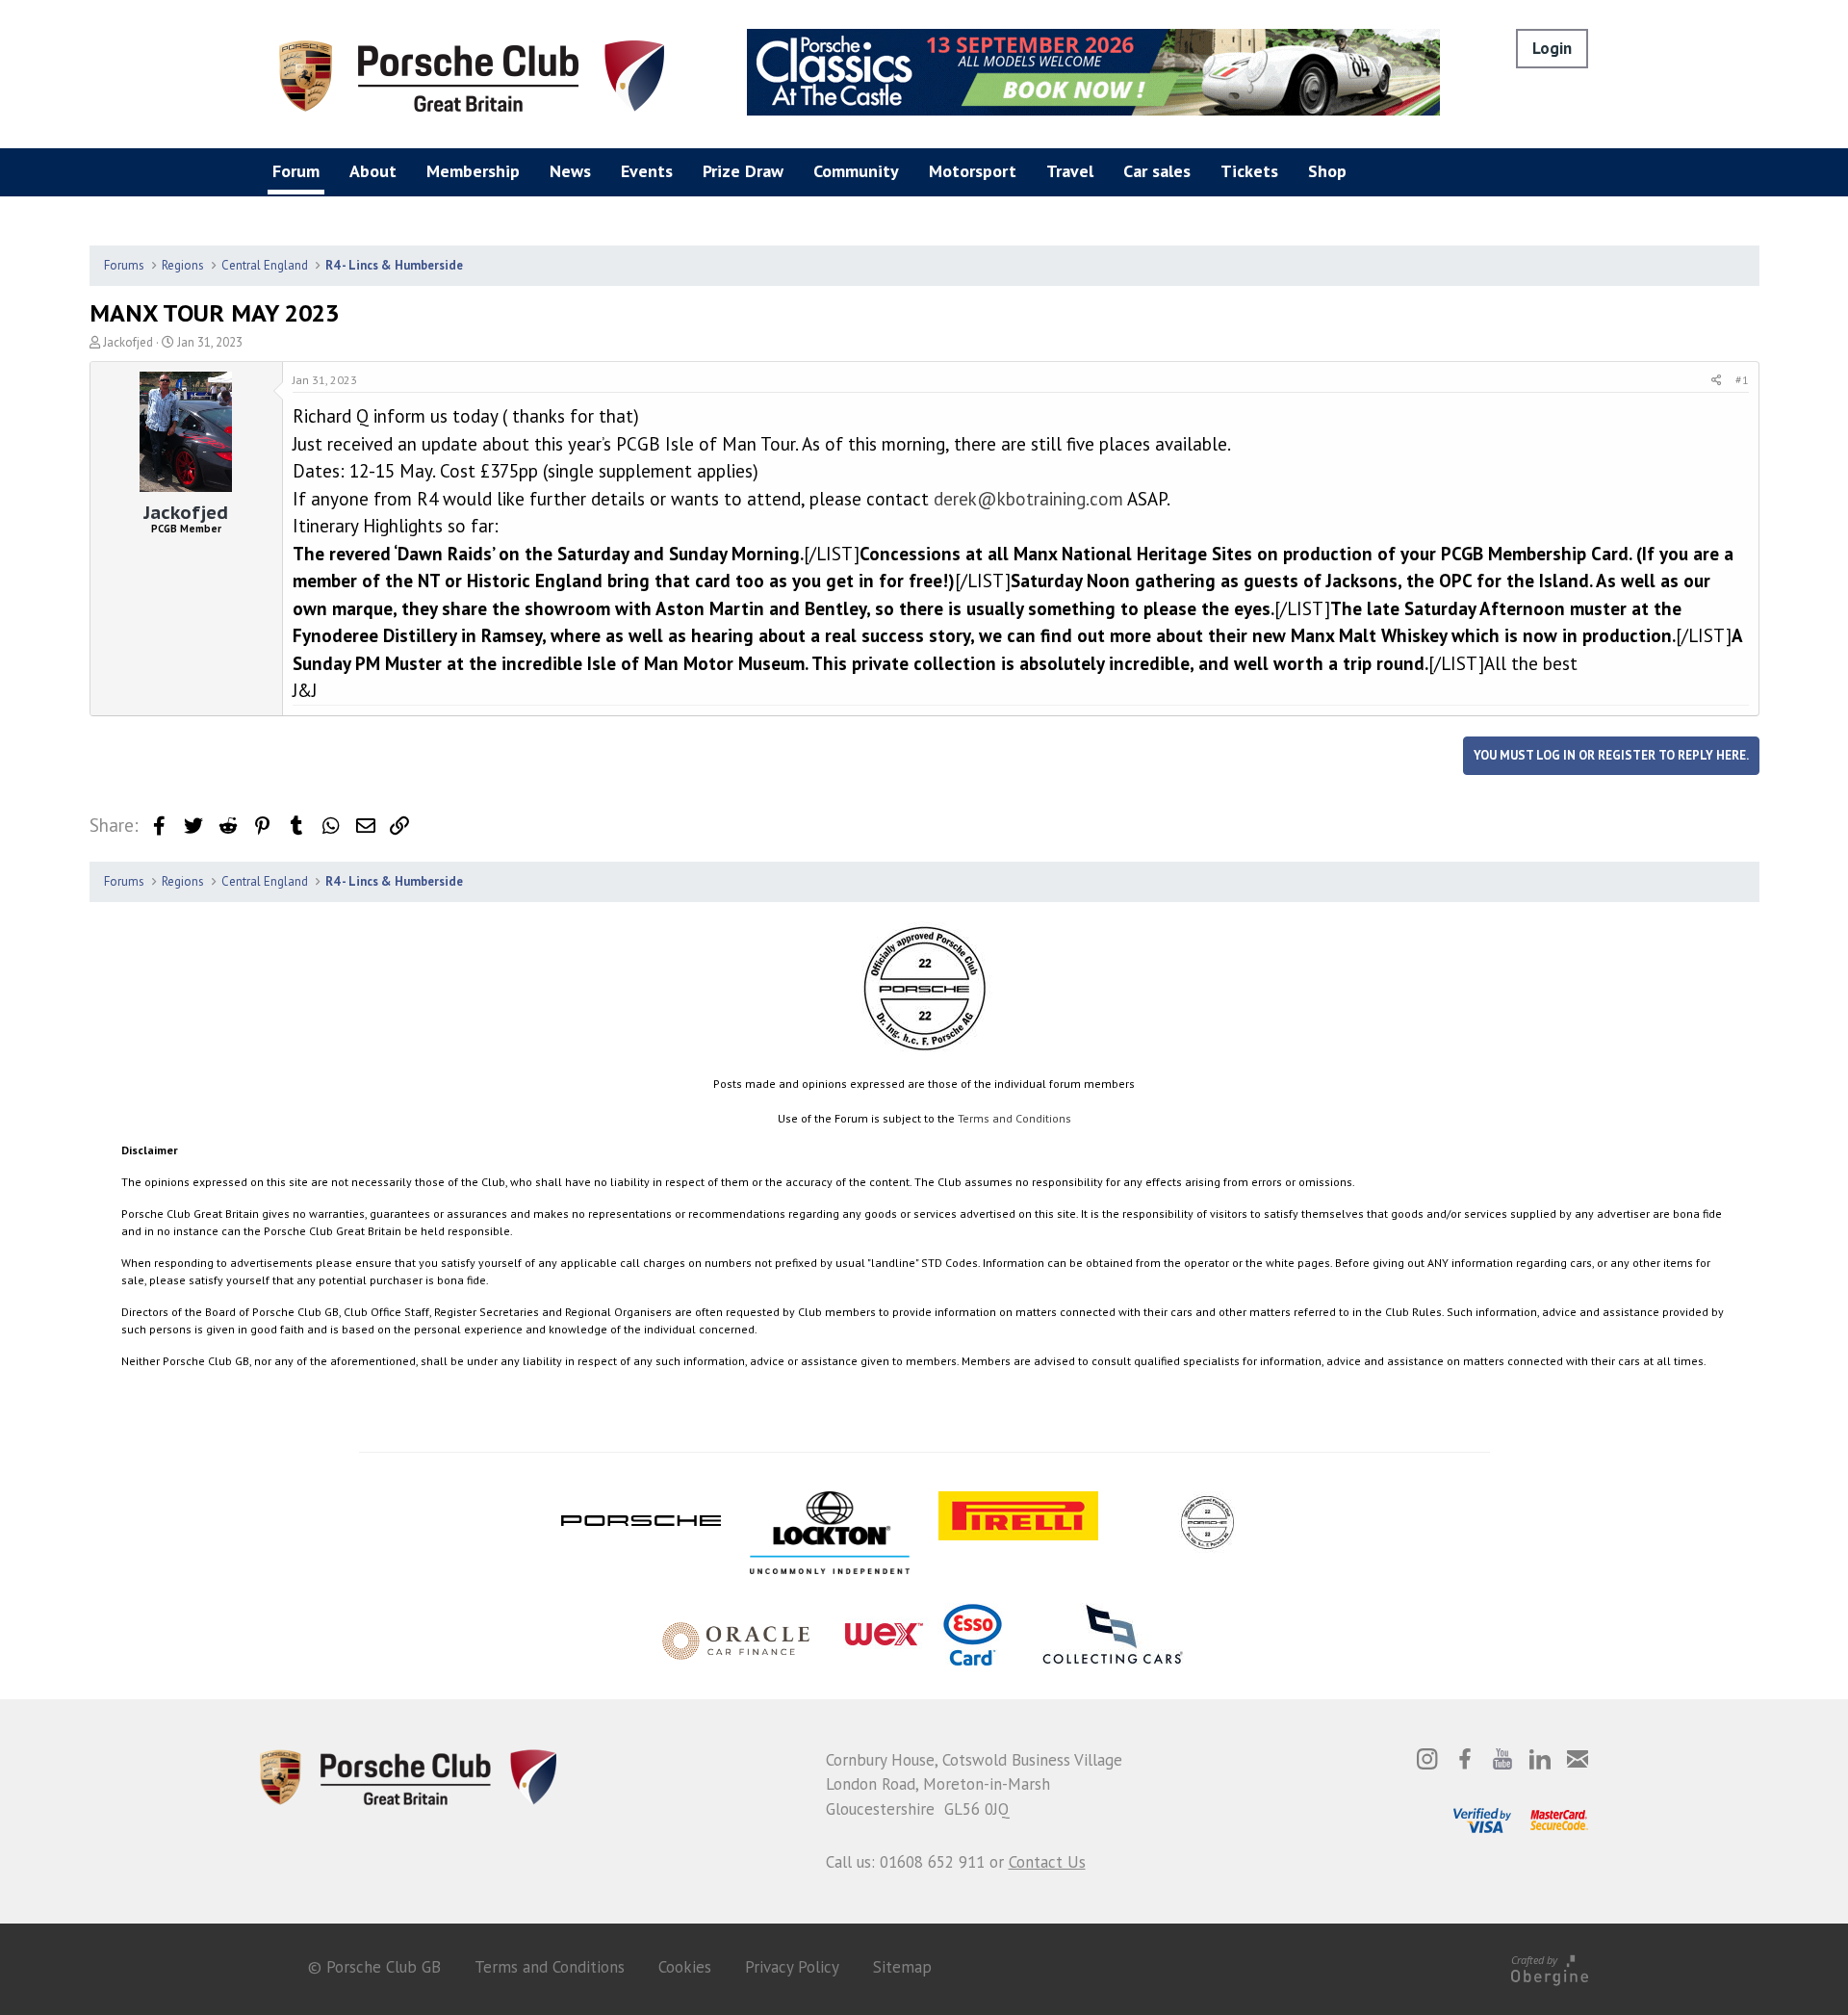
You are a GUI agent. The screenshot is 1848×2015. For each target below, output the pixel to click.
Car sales (1157, 171)
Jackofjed (128, 342)
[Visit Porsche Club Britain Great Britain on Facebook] (1465, 1759)
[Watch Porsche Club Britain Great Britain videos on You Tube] (1502, 1759)
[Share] (1717, 380)
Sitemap (902, 1967)
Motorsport (973, 171)
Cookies (685, 1967)
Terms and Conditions (1014, 1118)
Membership (473, 171)
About (373, 171)
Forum (296, 171)
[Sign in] (1552, 49)
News (570, 171)
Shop (1327, 171)
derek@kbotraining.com (1028, 499)
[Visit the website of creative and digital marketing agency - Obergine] (1550, 1967)
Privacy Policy (792, 1967)
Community (856, 171)
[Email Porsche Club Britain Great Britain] (1578, 1759)
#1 (1742, 380)
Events (647, 171)
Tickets (1249, 171)
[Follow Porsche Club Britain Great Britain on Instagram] (1427, 1759)
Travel (1070, 171)
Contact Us (1047, 1862)
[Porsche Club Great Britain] (472, 74)
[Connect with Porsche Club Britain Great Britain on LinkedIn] (1540, 1759)
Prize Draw (743, 171)
